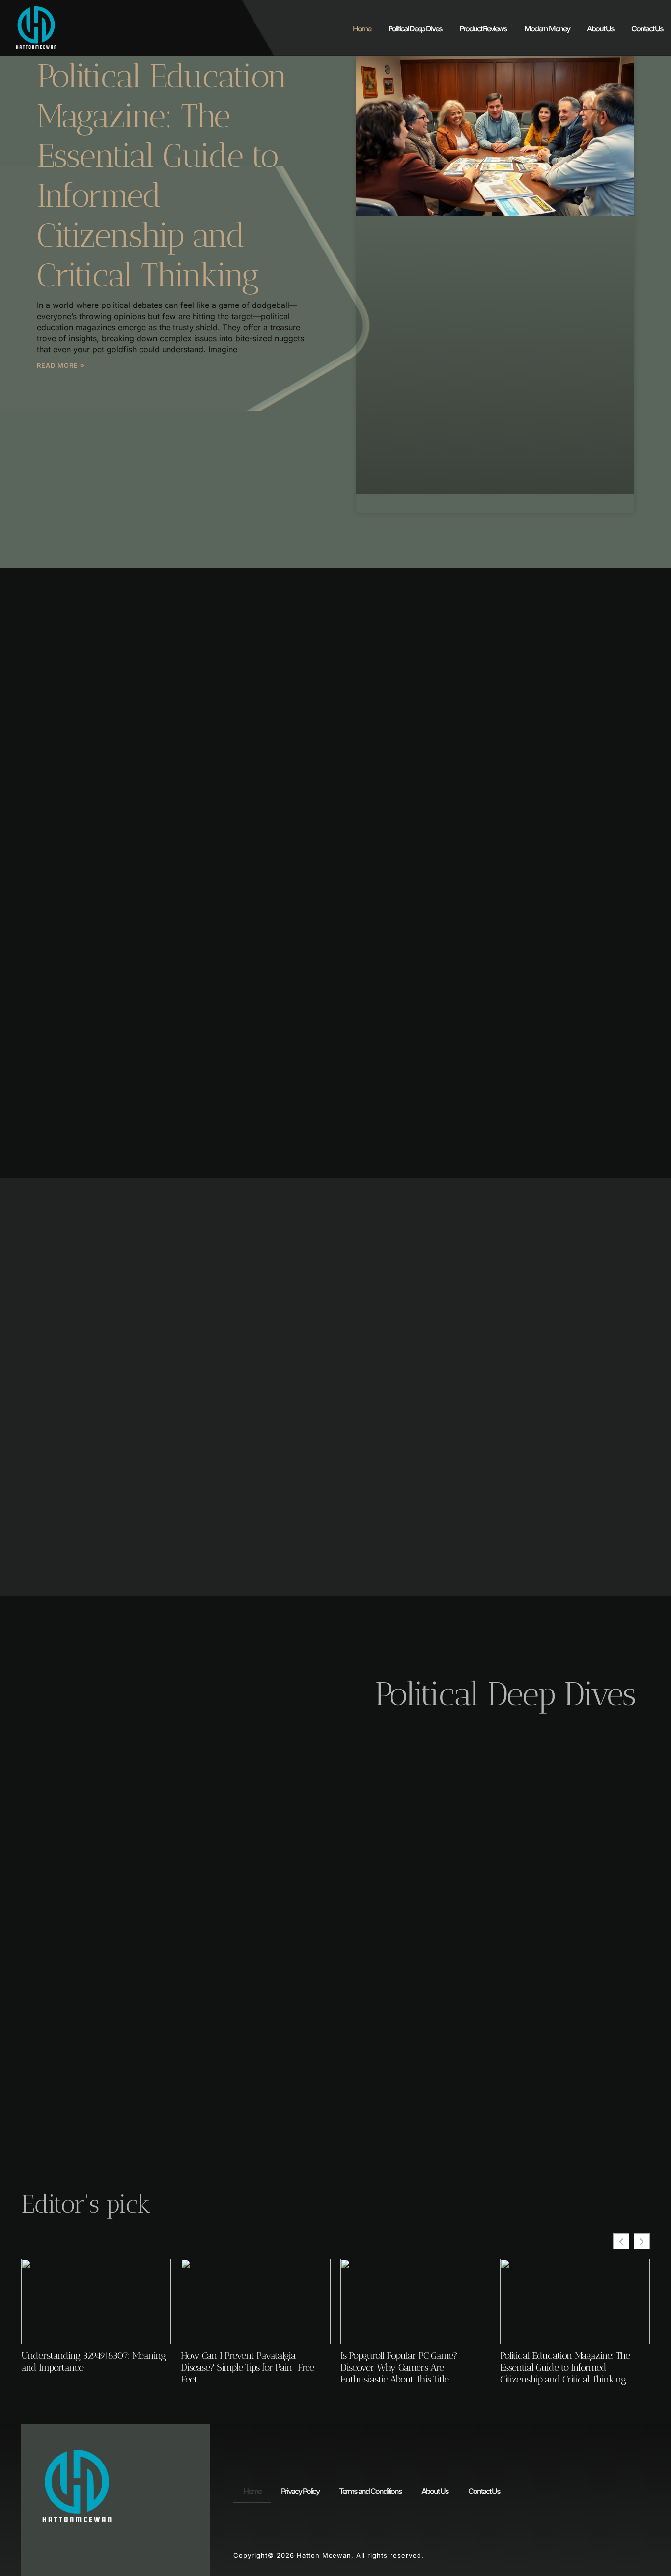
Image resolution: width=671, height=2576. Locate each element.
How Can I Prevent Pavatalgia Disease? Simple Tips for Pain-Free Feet (247, 2367)
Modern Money (547, 28)
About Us (601, 28)
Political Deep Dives (415, 28)
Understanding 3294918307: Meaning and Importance (93, 2361)
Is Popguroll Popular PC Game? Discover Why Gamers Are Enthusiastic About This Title (399, 2367)
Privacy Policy (300, 2491)
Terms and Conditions (370, 2491)
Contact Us (647, 28)
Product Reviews (483, 28)
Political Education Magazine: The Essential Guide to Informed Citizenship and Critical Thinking (565, 2367)
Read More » (61, 365)
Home (362, 28)
